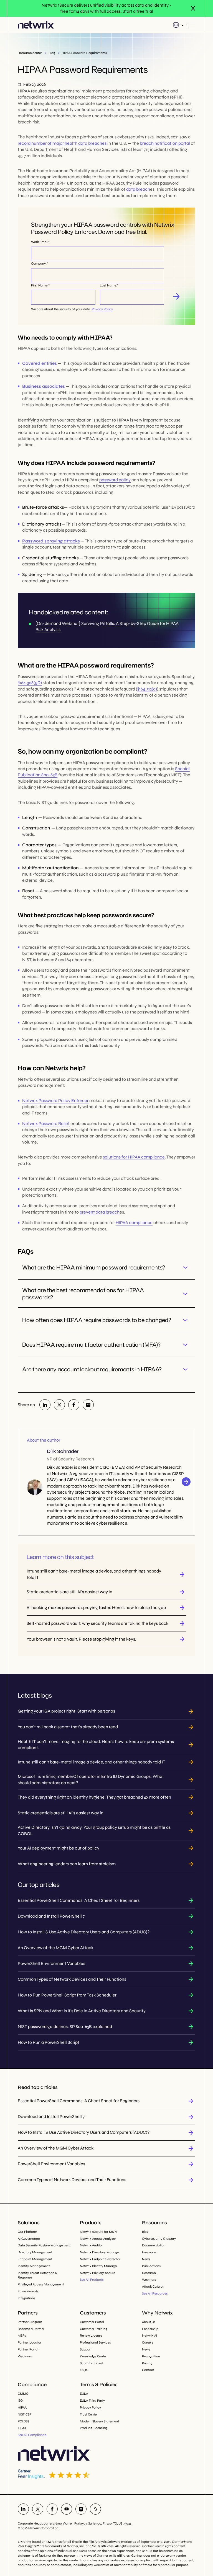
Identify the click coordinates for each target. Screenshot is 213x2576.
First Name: (40, 285)
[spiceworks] (95, 2509)
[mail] (88, 1405)
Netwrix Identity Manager (99, 2266)
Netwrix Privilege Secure (97, 2273)
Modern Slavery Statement (99, 2421)
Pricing (147, 2363)
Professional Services (95, 2342)
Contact (148, 2370)
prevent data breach (100, 1212)
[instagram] (81, 2509)
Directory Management (35, 2252)
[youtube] (67, 2509)
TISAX (22, 2428)
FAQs (84, 2370)
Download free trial (176, 297)
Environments (28, 2291)
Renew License (91, 2336)
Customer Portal (92, 2322)
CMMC (23, 2394)
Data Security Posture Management (44, 2245)
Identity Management (34, 2266)
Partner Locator (30, 2342)
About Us (149, 2322)
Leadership (150, 2329)
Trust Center (89, 2414)
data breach (138, 189)
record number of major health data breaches (62, 143)
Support (86, 2349)
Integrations (26, 2298)
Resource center (30, 53)
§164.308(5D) (30, 683)
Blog (52, 53)
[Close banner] (193, 8)
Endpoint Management (35, 2259)
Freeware (149, 2252)
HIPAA (22, 2407)
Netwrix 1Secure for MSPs (98, 2232)
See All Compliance (32, 2435)
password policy (115, 480)
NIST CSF (25, 2414)
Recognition (151, 2356)
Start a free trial (138, 11)
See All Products (92, 2280)
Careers (148, 2342)
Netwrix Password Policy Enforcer (55, 1101)
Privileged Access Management (41, 2284)
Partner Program (30, 2322)
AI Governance (29, 2239)
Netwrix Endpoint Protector (100, 2259)
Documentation (154, 2245)
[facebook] (74, 1405)
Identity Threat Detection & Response (37, 2275)
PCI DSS (23, 2421)
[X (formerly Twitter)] (59, 1405)
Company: (39, 263)
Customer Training (93, 2329)
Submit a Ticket (92, 2363)
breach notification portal (165, 143)
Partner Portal (28, 2349)
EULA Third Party (92, 2401)
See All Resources (155, 2293)
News (146, 2259)
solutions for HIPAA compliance (134, 1157)
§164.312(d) (147, 689)
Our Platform (27, 2232)
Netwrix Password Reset (46, 1123)
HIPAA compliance (134, 1223)
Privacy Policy (102, 309)
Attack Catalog (153, 2287)
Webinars (149, 2280)
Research (149, 2273)
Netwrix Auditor (91, 2245)
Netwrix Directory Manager (100, 2252)
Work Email (40, 242)
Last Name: (108, 285)
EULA (84, 2394)
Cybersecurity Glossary (159, 2239)
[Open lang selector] (178, 25)
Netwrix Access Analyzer (98, 2239)
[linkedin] (45, 1405)
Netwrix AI (149, 2336)
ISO (20, 2401)
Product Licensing (93, 2428)
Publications (151, 2266)
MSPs (22, 2336)
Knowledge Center (93, 2356)
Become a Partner (31, 2329)
